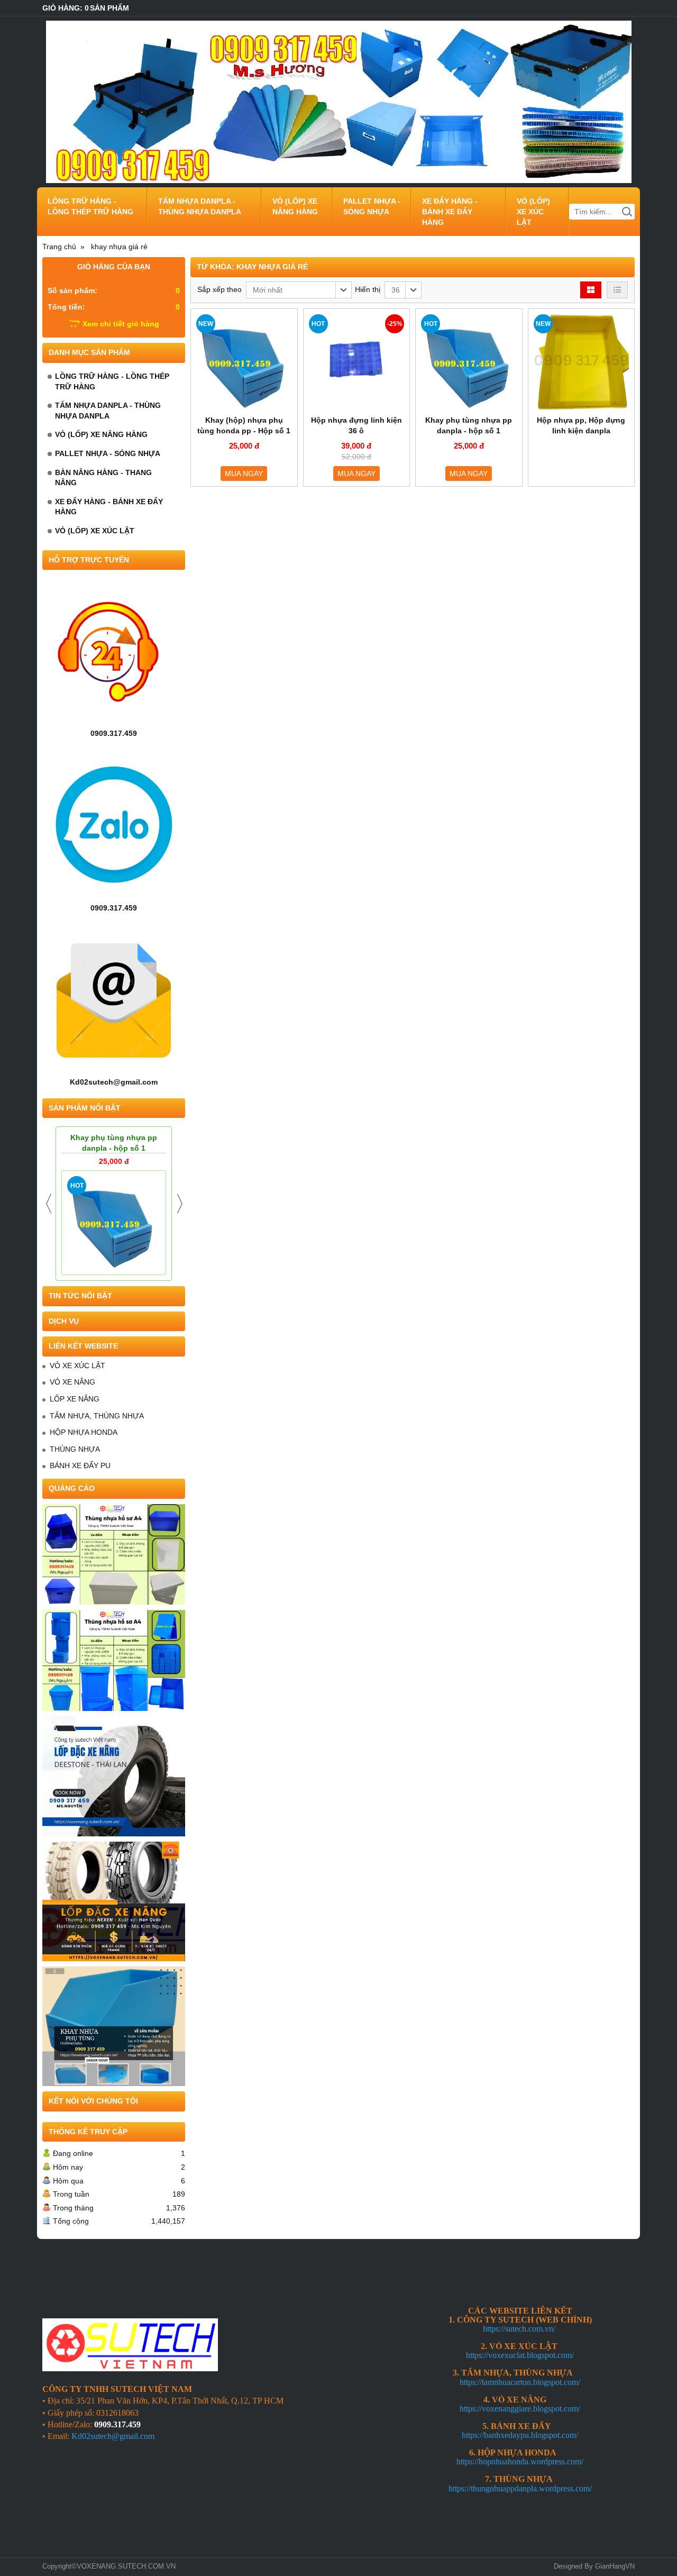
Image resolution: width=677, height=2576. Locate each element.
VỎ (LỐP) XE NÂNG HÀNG (295, 206)
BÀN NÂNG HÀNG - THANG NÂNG (103, 478)
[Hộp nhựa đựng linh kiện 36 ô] (357, 362)
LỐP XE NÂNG (75, 1399)
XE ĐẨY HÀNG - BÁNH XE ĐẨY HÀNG (450, 212)
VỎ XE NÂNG (72, 1382)
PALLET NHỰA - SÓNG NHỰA (372, 206)
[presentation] (49, 1204)
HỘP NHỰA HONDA (84, 1432)
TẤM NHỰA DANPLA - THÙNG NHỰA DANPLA (200, 206)
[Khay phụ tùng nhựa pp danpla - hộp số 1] (114, 1223)
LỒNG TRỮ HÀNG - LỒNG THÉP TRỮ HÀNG (90, 206)
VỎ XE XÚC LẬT (77, 1366)
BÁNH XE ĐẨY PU (80, 1466)
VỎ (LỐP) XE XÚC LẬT (533, 212)
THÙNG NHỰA (75, 1449)
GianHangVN (615, 2566)
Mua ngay (244, 474)
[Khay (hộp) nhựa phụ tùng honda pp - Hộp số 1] (244, 362)
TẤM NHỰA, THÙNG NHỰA (97, 1416)
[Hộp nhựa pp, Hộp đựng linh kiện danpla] (582, 362)
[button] (299, 290)
